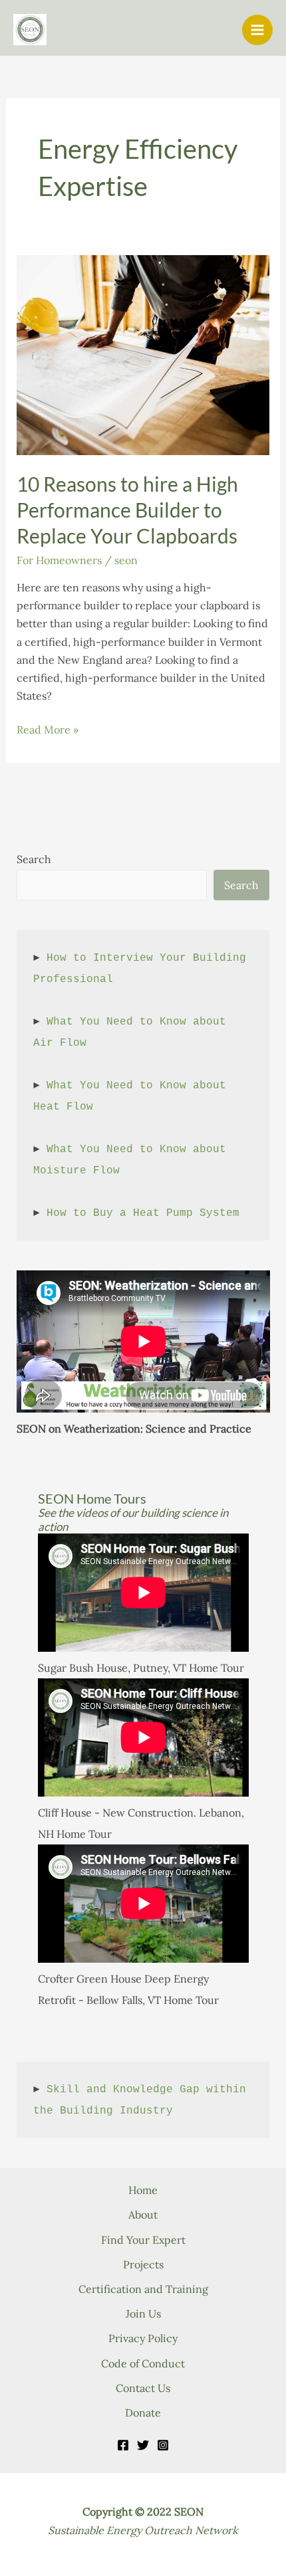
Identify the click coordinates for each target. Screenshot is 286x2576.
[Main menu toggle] (257, 30)
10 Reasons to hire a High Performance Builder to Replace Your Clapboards (127, 510)
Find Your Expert (143, 2240)
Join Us (143, 2314)
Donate (143, 2413)
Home (143, 2190)
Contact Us (143, 2388)
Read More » (48, 731)
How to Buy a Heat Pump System (143, 1213)
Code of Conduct (143, 2363)
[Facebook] (123, 2445)
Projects (143, 2264)
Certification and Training (143, 2289)
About (143, 2215)
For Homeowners (59, 560)
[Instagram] (163, 2445)
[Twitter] (143, 2445)
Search (34, 859)
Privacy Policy (143, 2338)
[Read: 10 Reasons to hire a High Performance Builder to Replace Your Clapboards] (143, 353)
